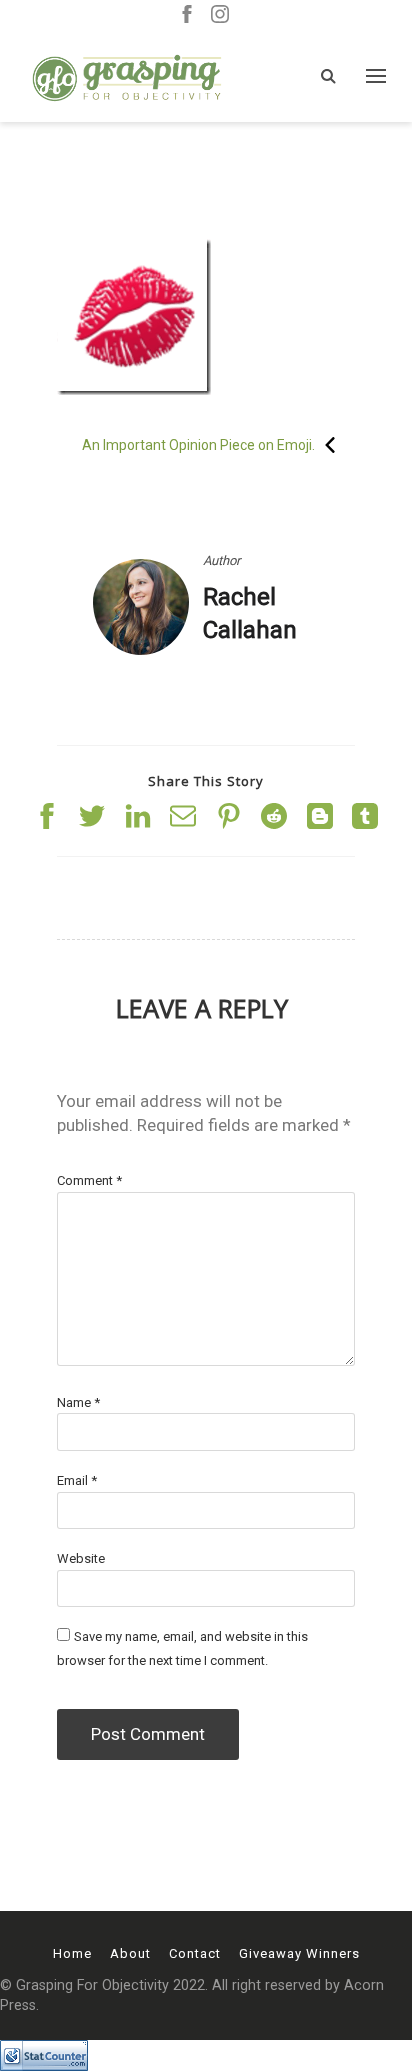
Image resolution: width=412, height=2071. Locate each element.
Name (78, 1402)
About (130, 1953)
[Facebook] (187, 15)
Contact (195, 1953)
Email (77, 1480)
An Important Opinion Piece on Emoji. (198, 445)
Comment (89, 1180)
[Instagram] (220, 15)
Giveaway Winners (299, 1953)
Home (72, 1953)
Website (81, 1558)
